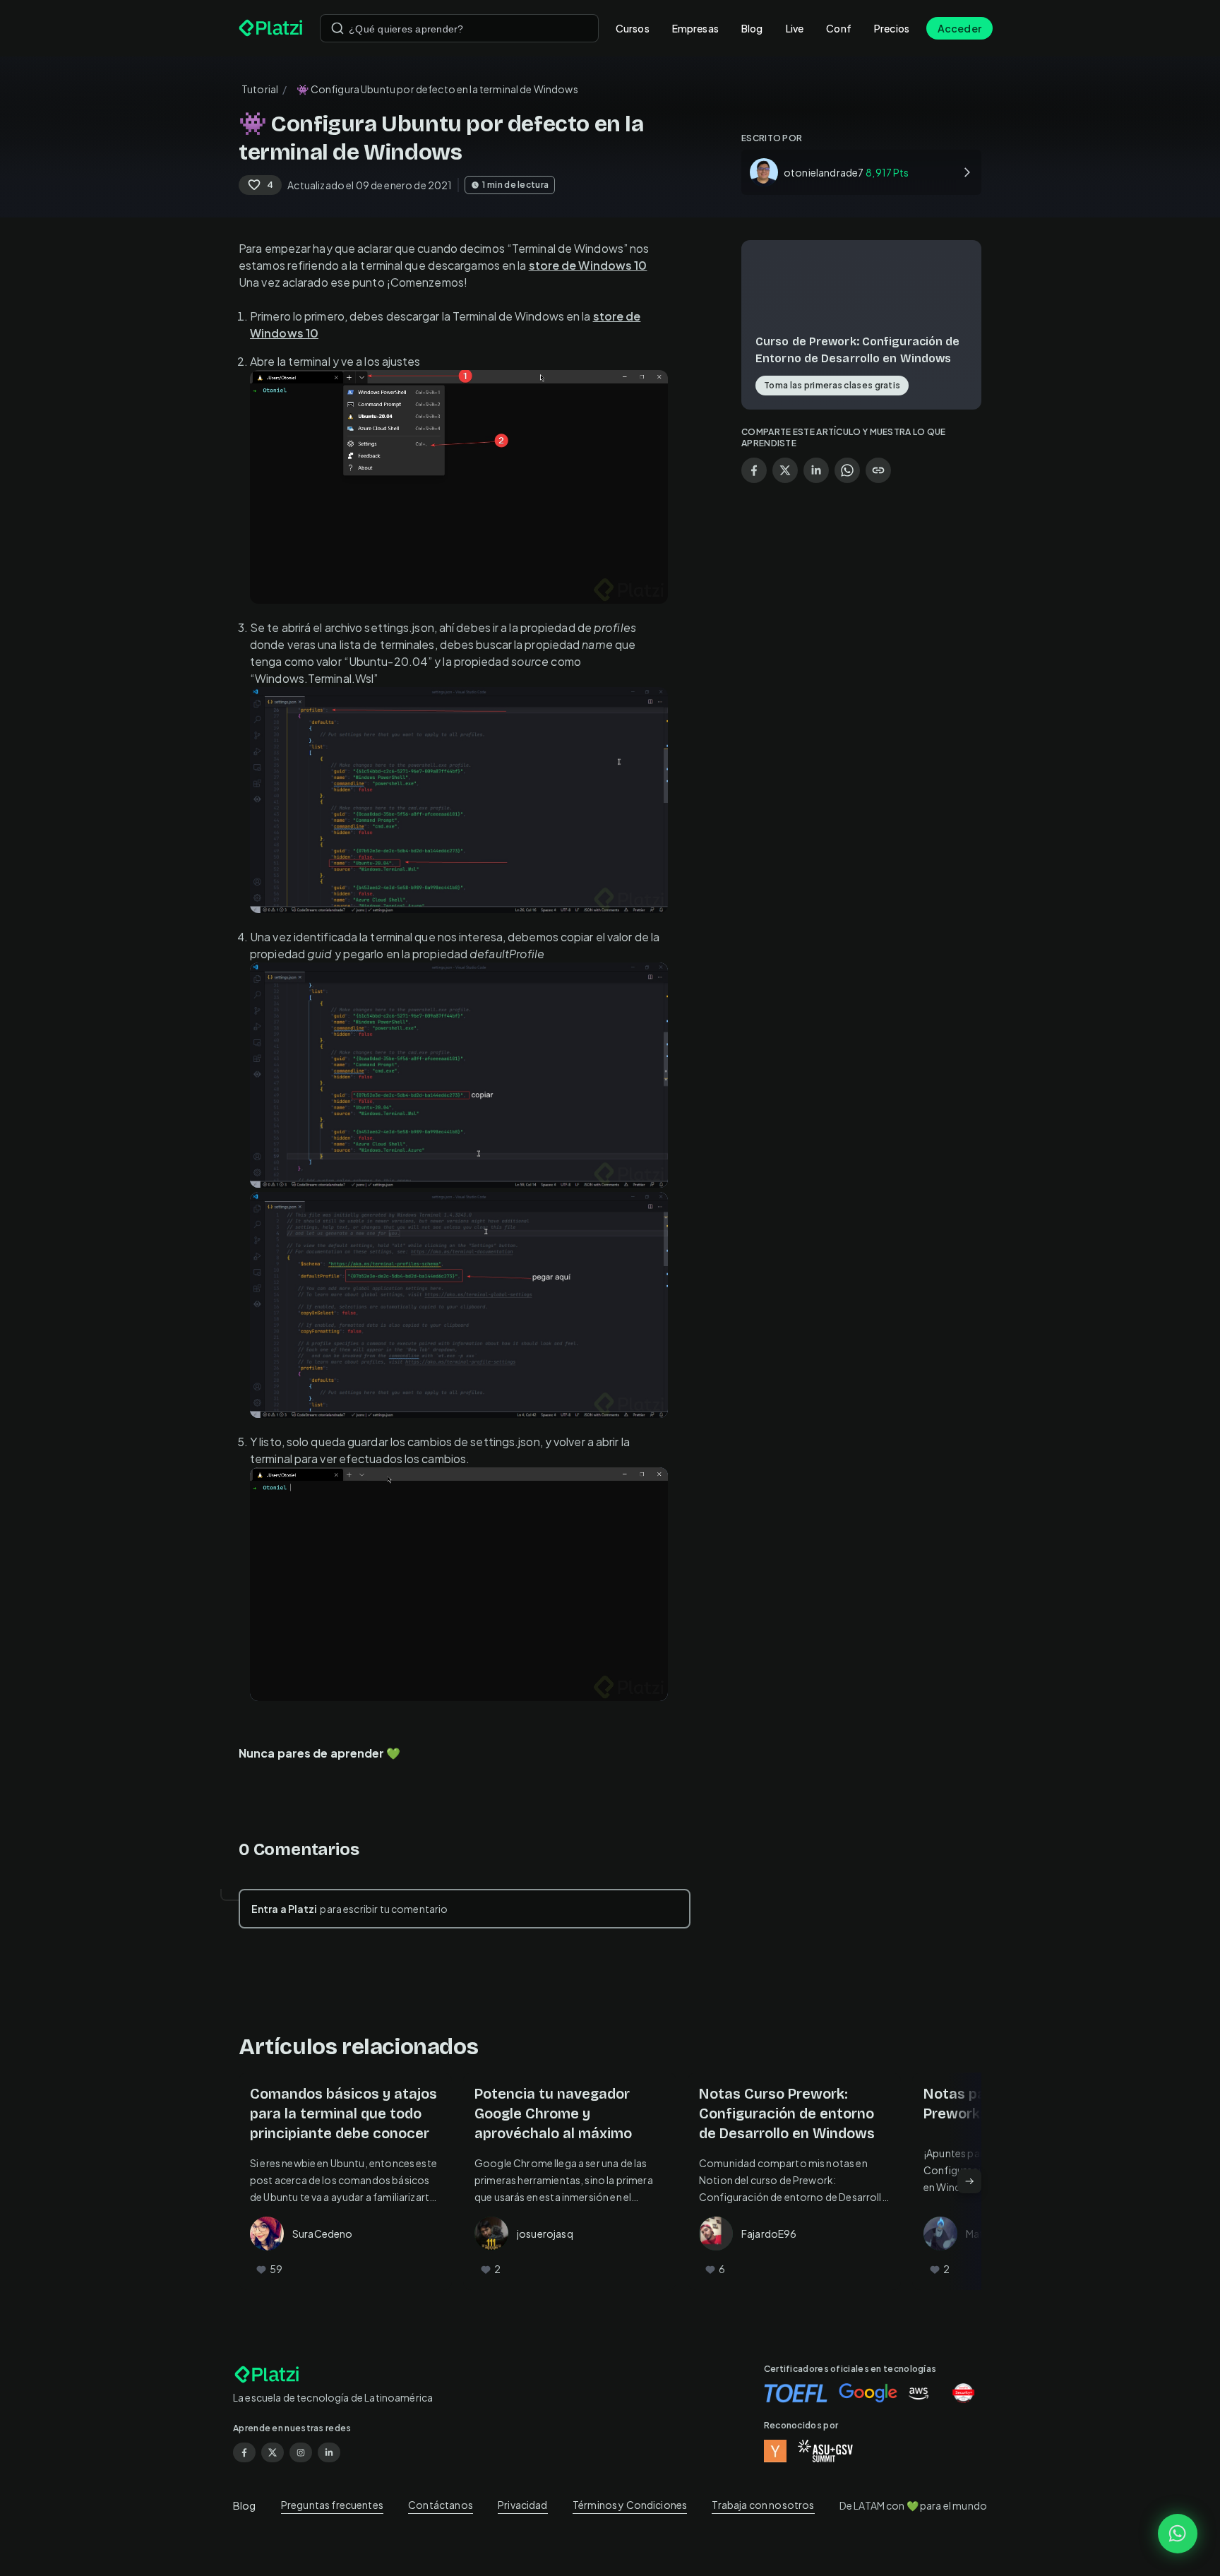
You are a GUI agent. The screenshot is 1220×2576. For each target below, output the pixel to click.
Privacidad (523, 2505)
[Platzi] (271, 28)
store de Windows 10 (588, 265)
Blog (752, 28)
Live (795, 28)
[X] (273, 2452)
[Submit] (337, 28)
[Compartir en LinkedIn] (816, 470)
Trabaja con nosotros (763, 2505)
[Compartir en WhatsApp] (847, 470)
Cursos (633, 28)
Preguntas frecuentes (332, 2505)
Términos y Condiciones (630, 2505)
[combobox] (459, 28)
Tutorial (260, 89)
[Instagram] (301, 2452)
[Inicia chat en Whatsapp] (1178, 2534)
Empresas (695, 28)
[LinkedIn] (329, 2452)
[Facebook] (244, 2452)
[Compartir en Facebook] (754, 470)
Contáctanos (441, 2505)
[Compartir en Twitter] (785, 470)
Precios (892, 28)
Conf (839, 28)
